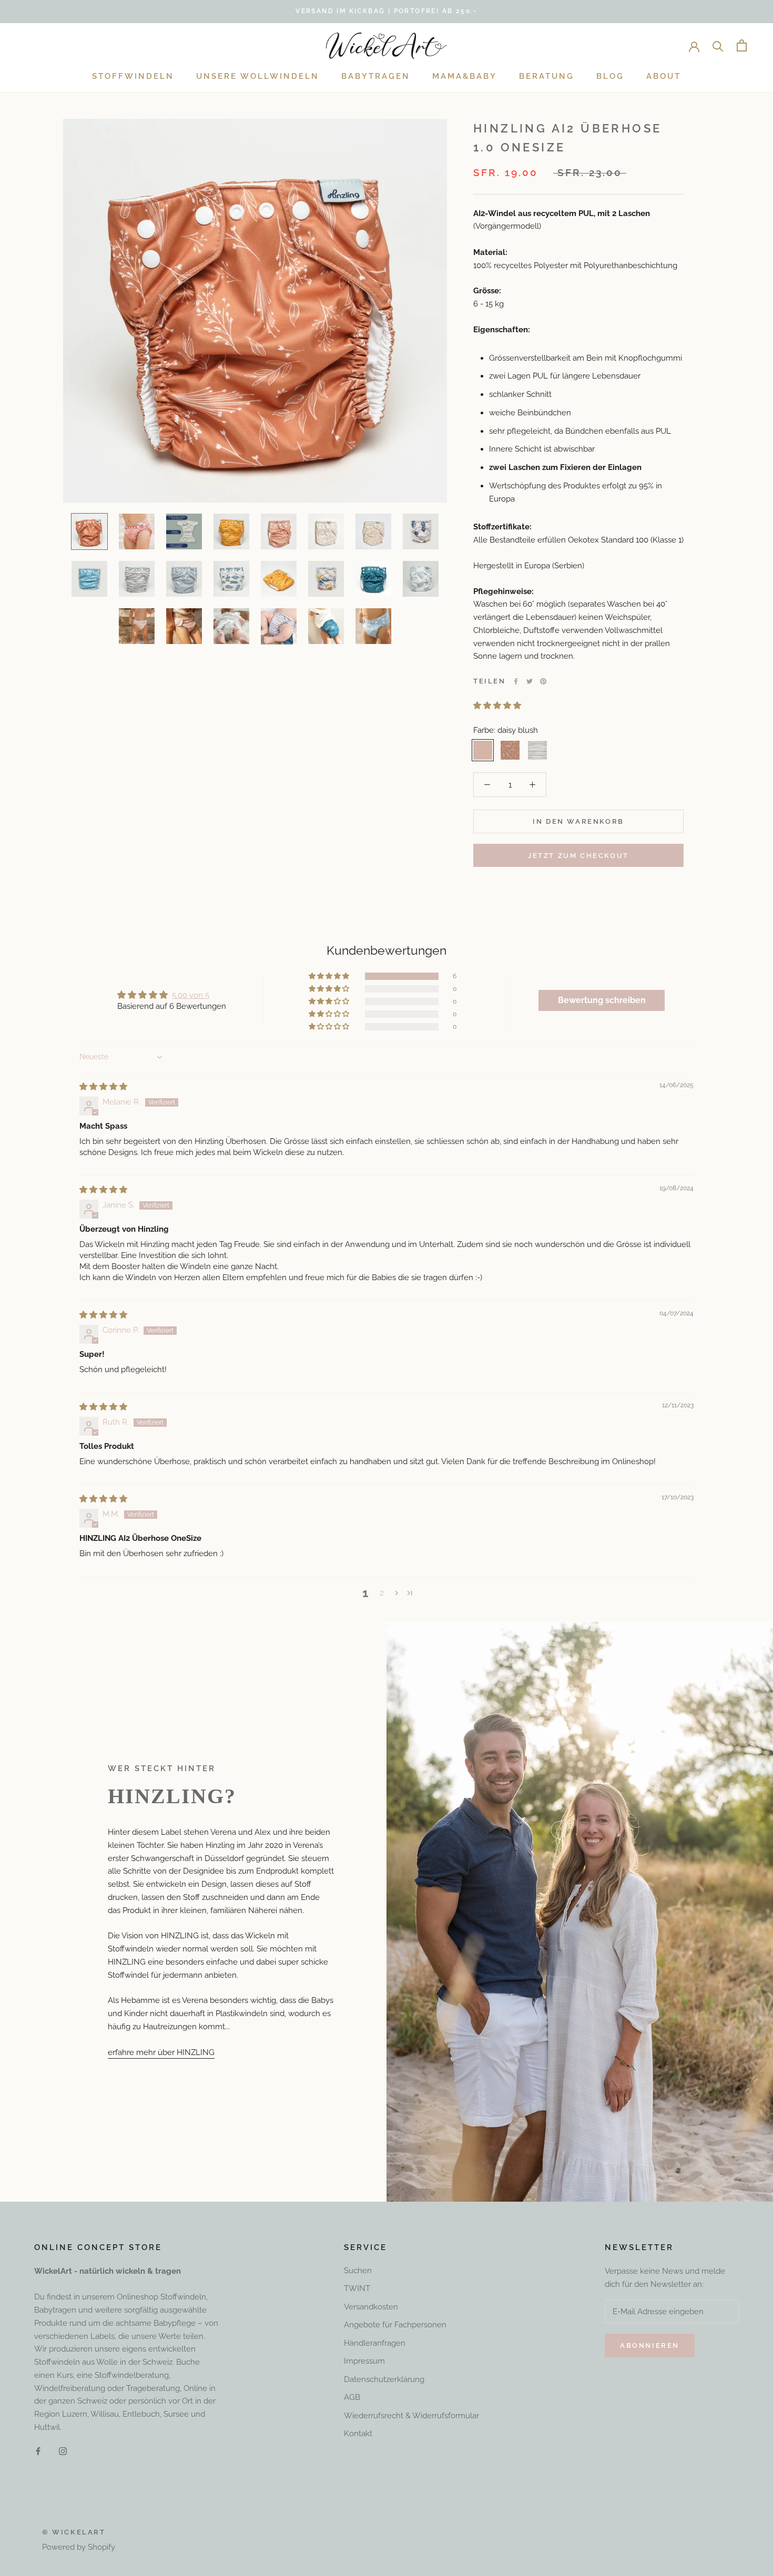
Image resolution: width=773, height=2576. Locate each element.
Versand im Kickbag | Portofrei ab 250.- (387, 11)
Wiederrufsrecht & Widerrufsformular (411, 2416)
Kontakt (358, 2434)
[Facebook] (516, 681)
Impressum (364, 2361)
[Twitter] (530, 681)
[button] (497, 706)
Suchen (358, 2271)
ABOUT (664, 76)
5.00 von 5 (191, 995)
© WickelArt (74, 2532)
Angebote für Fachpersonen (395, 2325)
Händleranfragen (375, 2343)
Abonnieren (650, 2345)
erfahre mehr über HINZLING (161, 2052)
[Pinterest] (543, 681)
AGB (352, 2397)
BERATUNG (547, 76)
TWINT (357, 2288)
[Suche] (718, 45)
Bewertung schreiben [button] (602, 1000)
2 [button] (382, 1593)
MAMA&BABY (465, 76)
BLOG (610, 76)
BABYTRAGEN (376, 76)
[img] (103, 1087)
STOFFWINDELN (133, 76)
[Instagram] (63, 2451)
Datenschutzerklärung (384, 2379)
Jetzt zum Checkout (578, 856)
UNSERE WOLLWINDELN (258, 76)
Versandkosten (371, 2307)
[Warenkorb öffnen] (742, 45)
